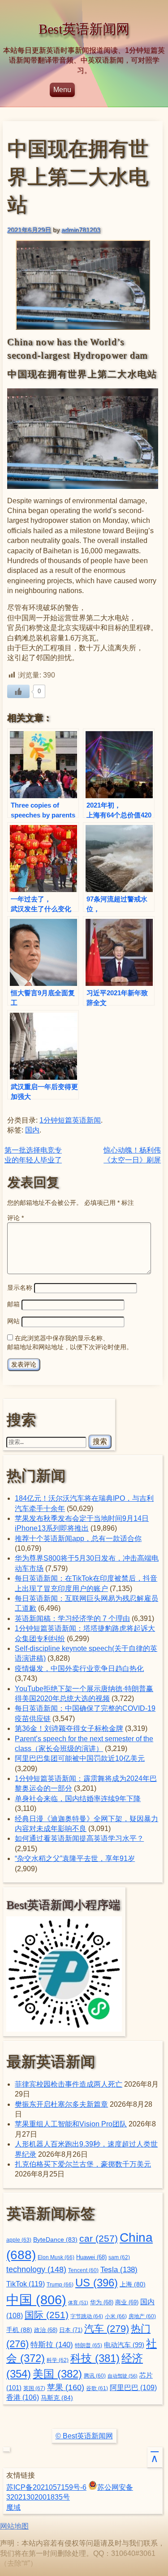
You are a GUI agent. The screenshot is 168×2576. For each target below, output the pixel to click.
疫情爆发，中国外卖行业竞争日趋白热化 (79, 1669)
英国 (34, 2388)
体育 (78, 2302)
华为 (102, 2302)
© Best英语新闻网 (84, 2436)
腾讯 (95, 2376)
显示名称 (20, 1288)
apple (19, 2240)
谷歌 (97, 2388)
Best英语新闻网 (84, 29)
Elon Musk (56, 2257)
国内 (32, 1130)
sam (119, 2257)
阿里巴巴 (133, 2388)
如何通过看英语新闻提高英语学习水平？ (79, 1838)
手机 (19, 2330)
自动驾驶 (123, 2376)
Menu (62, 90)
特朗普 (88, 2345)
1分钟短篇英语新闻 (70, 1120)
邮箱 (13, 1304)
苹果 (66, 2387)
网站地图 (14, 2526)
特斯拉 (52, 2344)
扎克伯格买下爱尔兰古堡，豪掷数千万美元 (83, 2164)
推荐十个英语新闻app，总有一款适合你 (78, 1538)
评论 (15, 1218)
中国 (36, 2300)
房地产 (142, 2316)
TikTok (26, 2284)
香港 (23, 2397)
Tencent (83, 2270)
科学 (58, 2360)
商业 (127, 2302)
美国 (57, 2374)
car (99, 2239)
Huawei (91, 2257)
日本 (71, 2330)
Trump (60, 2285)
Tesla (119, 2269)
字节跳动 (87, 2316)
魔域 (13, 2507)
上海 (133, 2284)
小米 (116, 2316)
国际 (47, 2315)
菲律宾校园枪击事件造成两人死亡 (69, 2084)
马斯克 (57, 2398)
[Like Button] (18, 691)
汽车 (107, 2329)
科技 (95, 2358)
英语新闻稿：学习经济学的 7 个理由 (72, 1618)
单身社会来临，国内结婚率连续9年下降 (78, 1799)
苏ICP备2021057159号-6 (46, 2487)
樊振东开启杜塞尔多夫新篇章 (61, 2104)
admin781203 (81, 230)
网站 (13, 1321)
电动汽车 (124, 2345)
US (97, 2283)
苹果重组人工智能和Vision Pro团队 (71, 2124)
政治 (46, 2330)
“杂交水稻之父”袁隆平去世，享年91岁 (75, 1858)
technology (36, 2269)
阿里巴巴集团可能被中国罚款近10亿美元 (80, 1758)
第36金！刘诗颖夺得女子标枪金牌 (69, 1728)
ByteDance (55, 2240)
